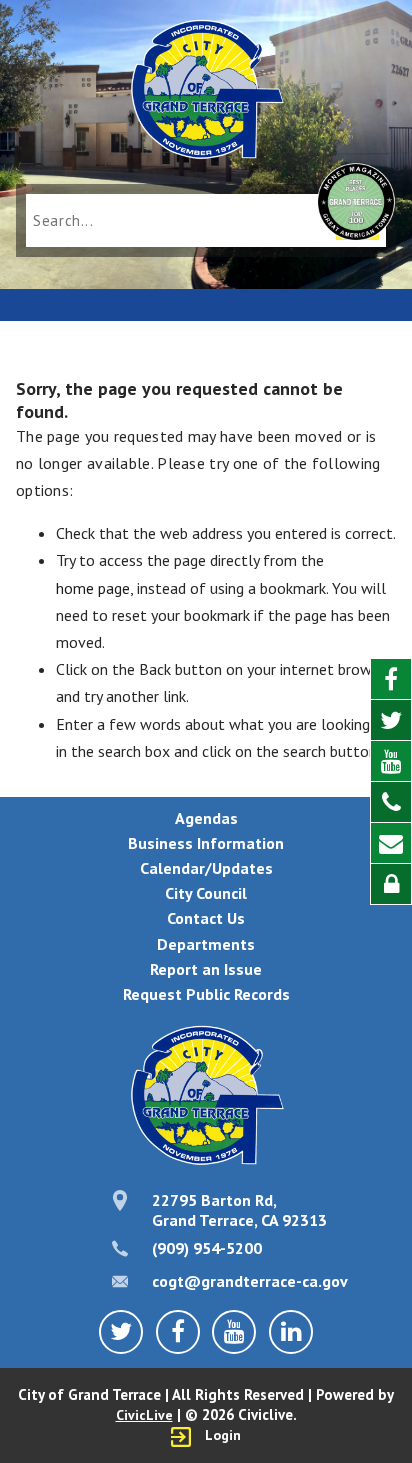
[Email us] (391, 843)
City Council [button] (206, 893)
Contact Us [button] (206, 918)
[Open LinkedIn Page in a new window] (291, 1332)
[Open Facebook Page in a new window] (391, 679)
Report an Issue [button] (206, 969)
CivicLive (144, 1415)
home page (93, 588)
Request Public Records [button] (206, 994)
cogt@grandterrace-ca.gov (250, 1281)
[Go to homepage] (206, 92)
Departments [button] (206, 944)
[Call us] (391, 802)
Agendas (206, 818)
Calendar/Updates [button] (206, 868)
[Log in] (391, 884)
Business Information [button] (206, 843)
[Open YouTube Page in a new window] (391, 761)
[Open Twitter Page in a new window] (391, 720)
